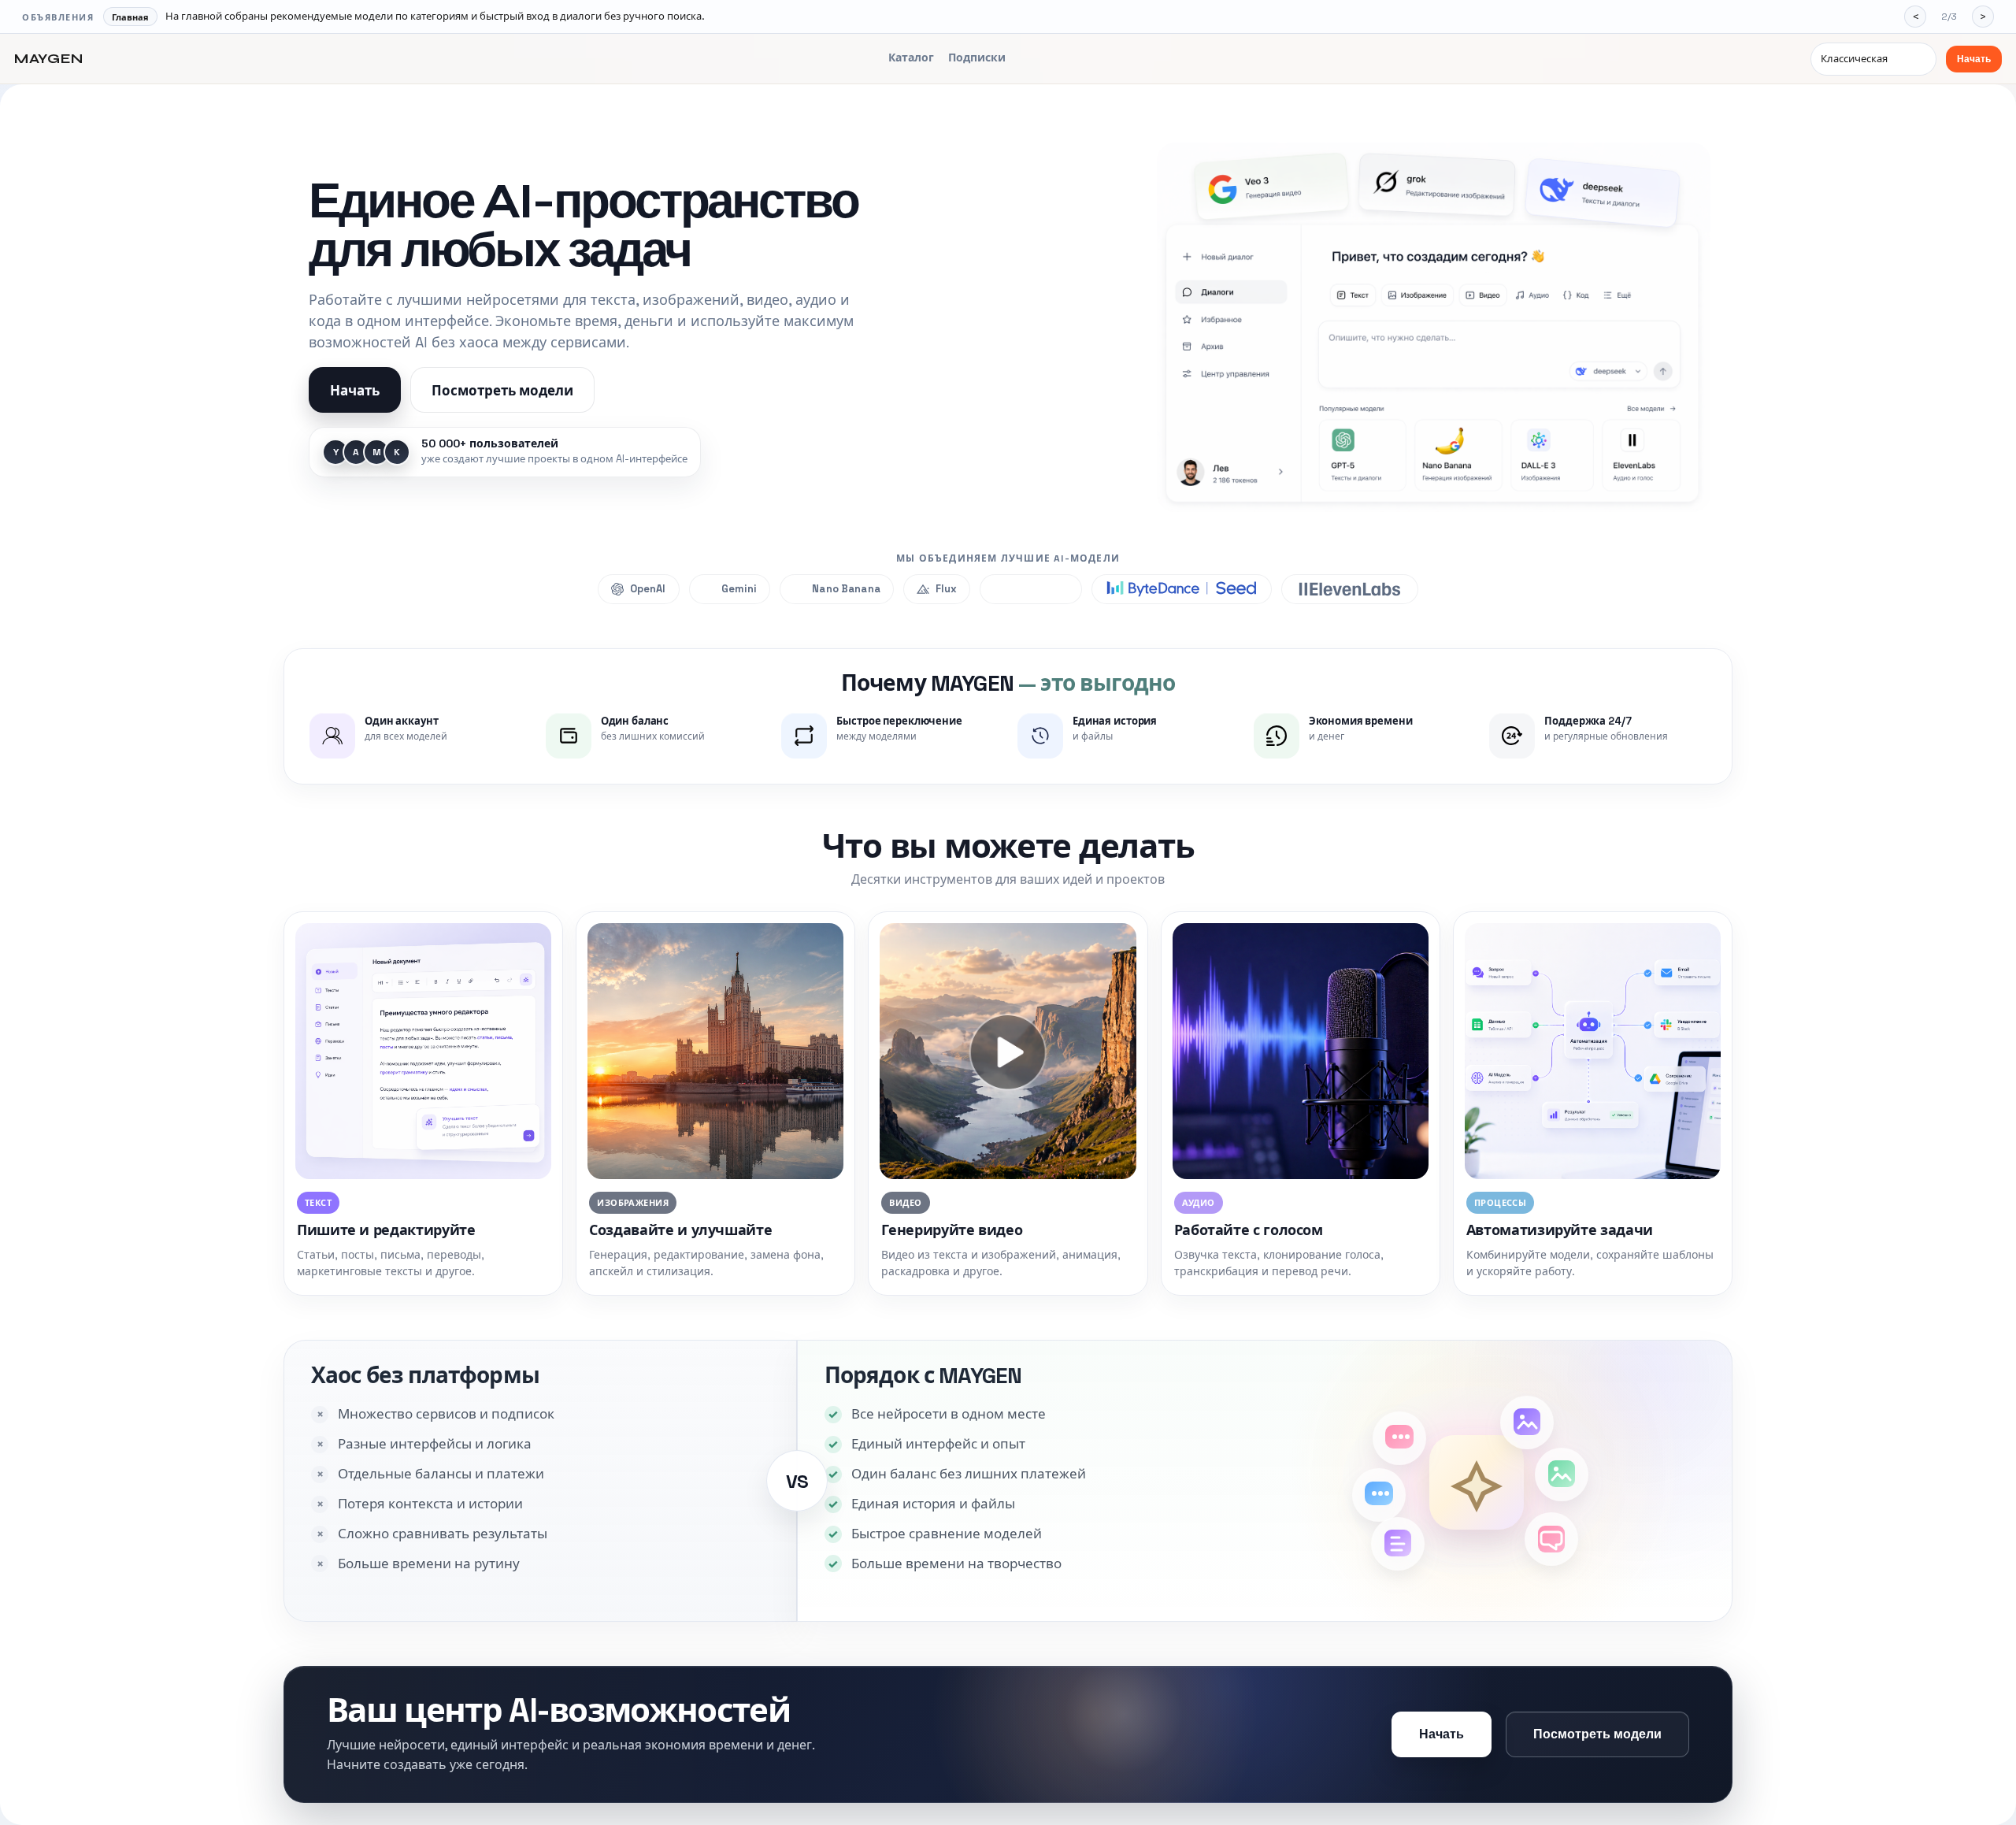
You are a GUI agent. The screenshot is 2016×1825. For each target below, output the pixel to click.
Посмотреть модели (502, 391)
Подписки (977, 57)
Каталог (911, 57)
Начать (1974, 59)
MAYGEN (49, 59)
